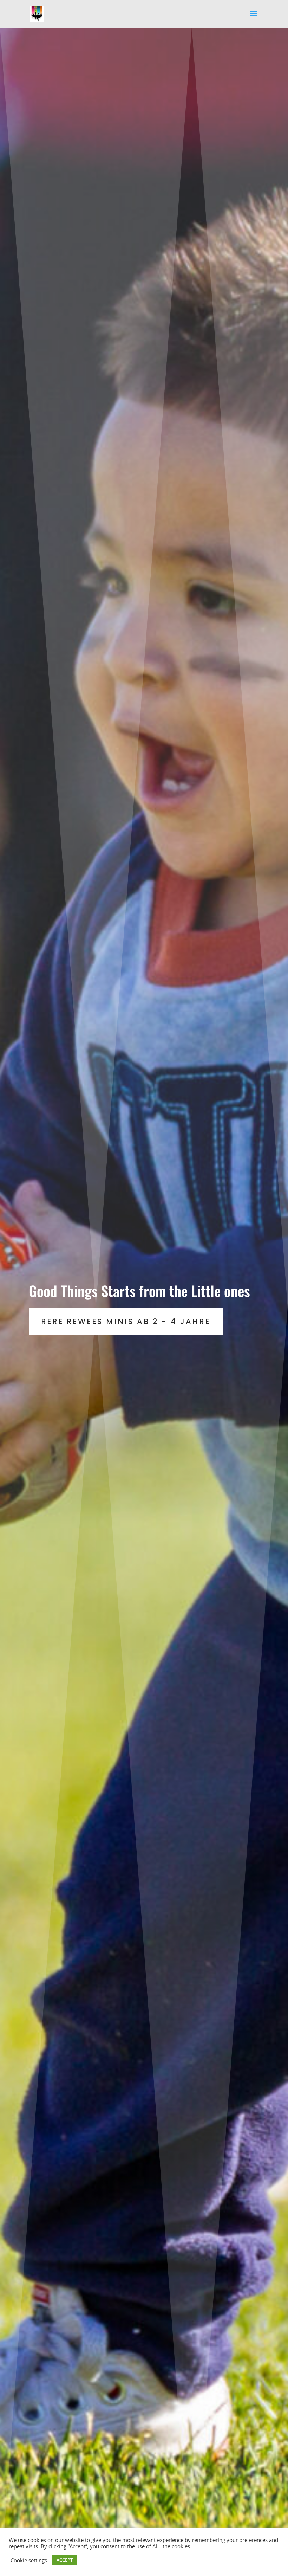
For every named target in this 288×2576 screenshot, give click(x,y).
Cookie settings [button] (29, 2560)
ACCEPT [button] (65, 2560)
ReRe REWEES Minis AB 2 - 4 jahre (126, 1321)
